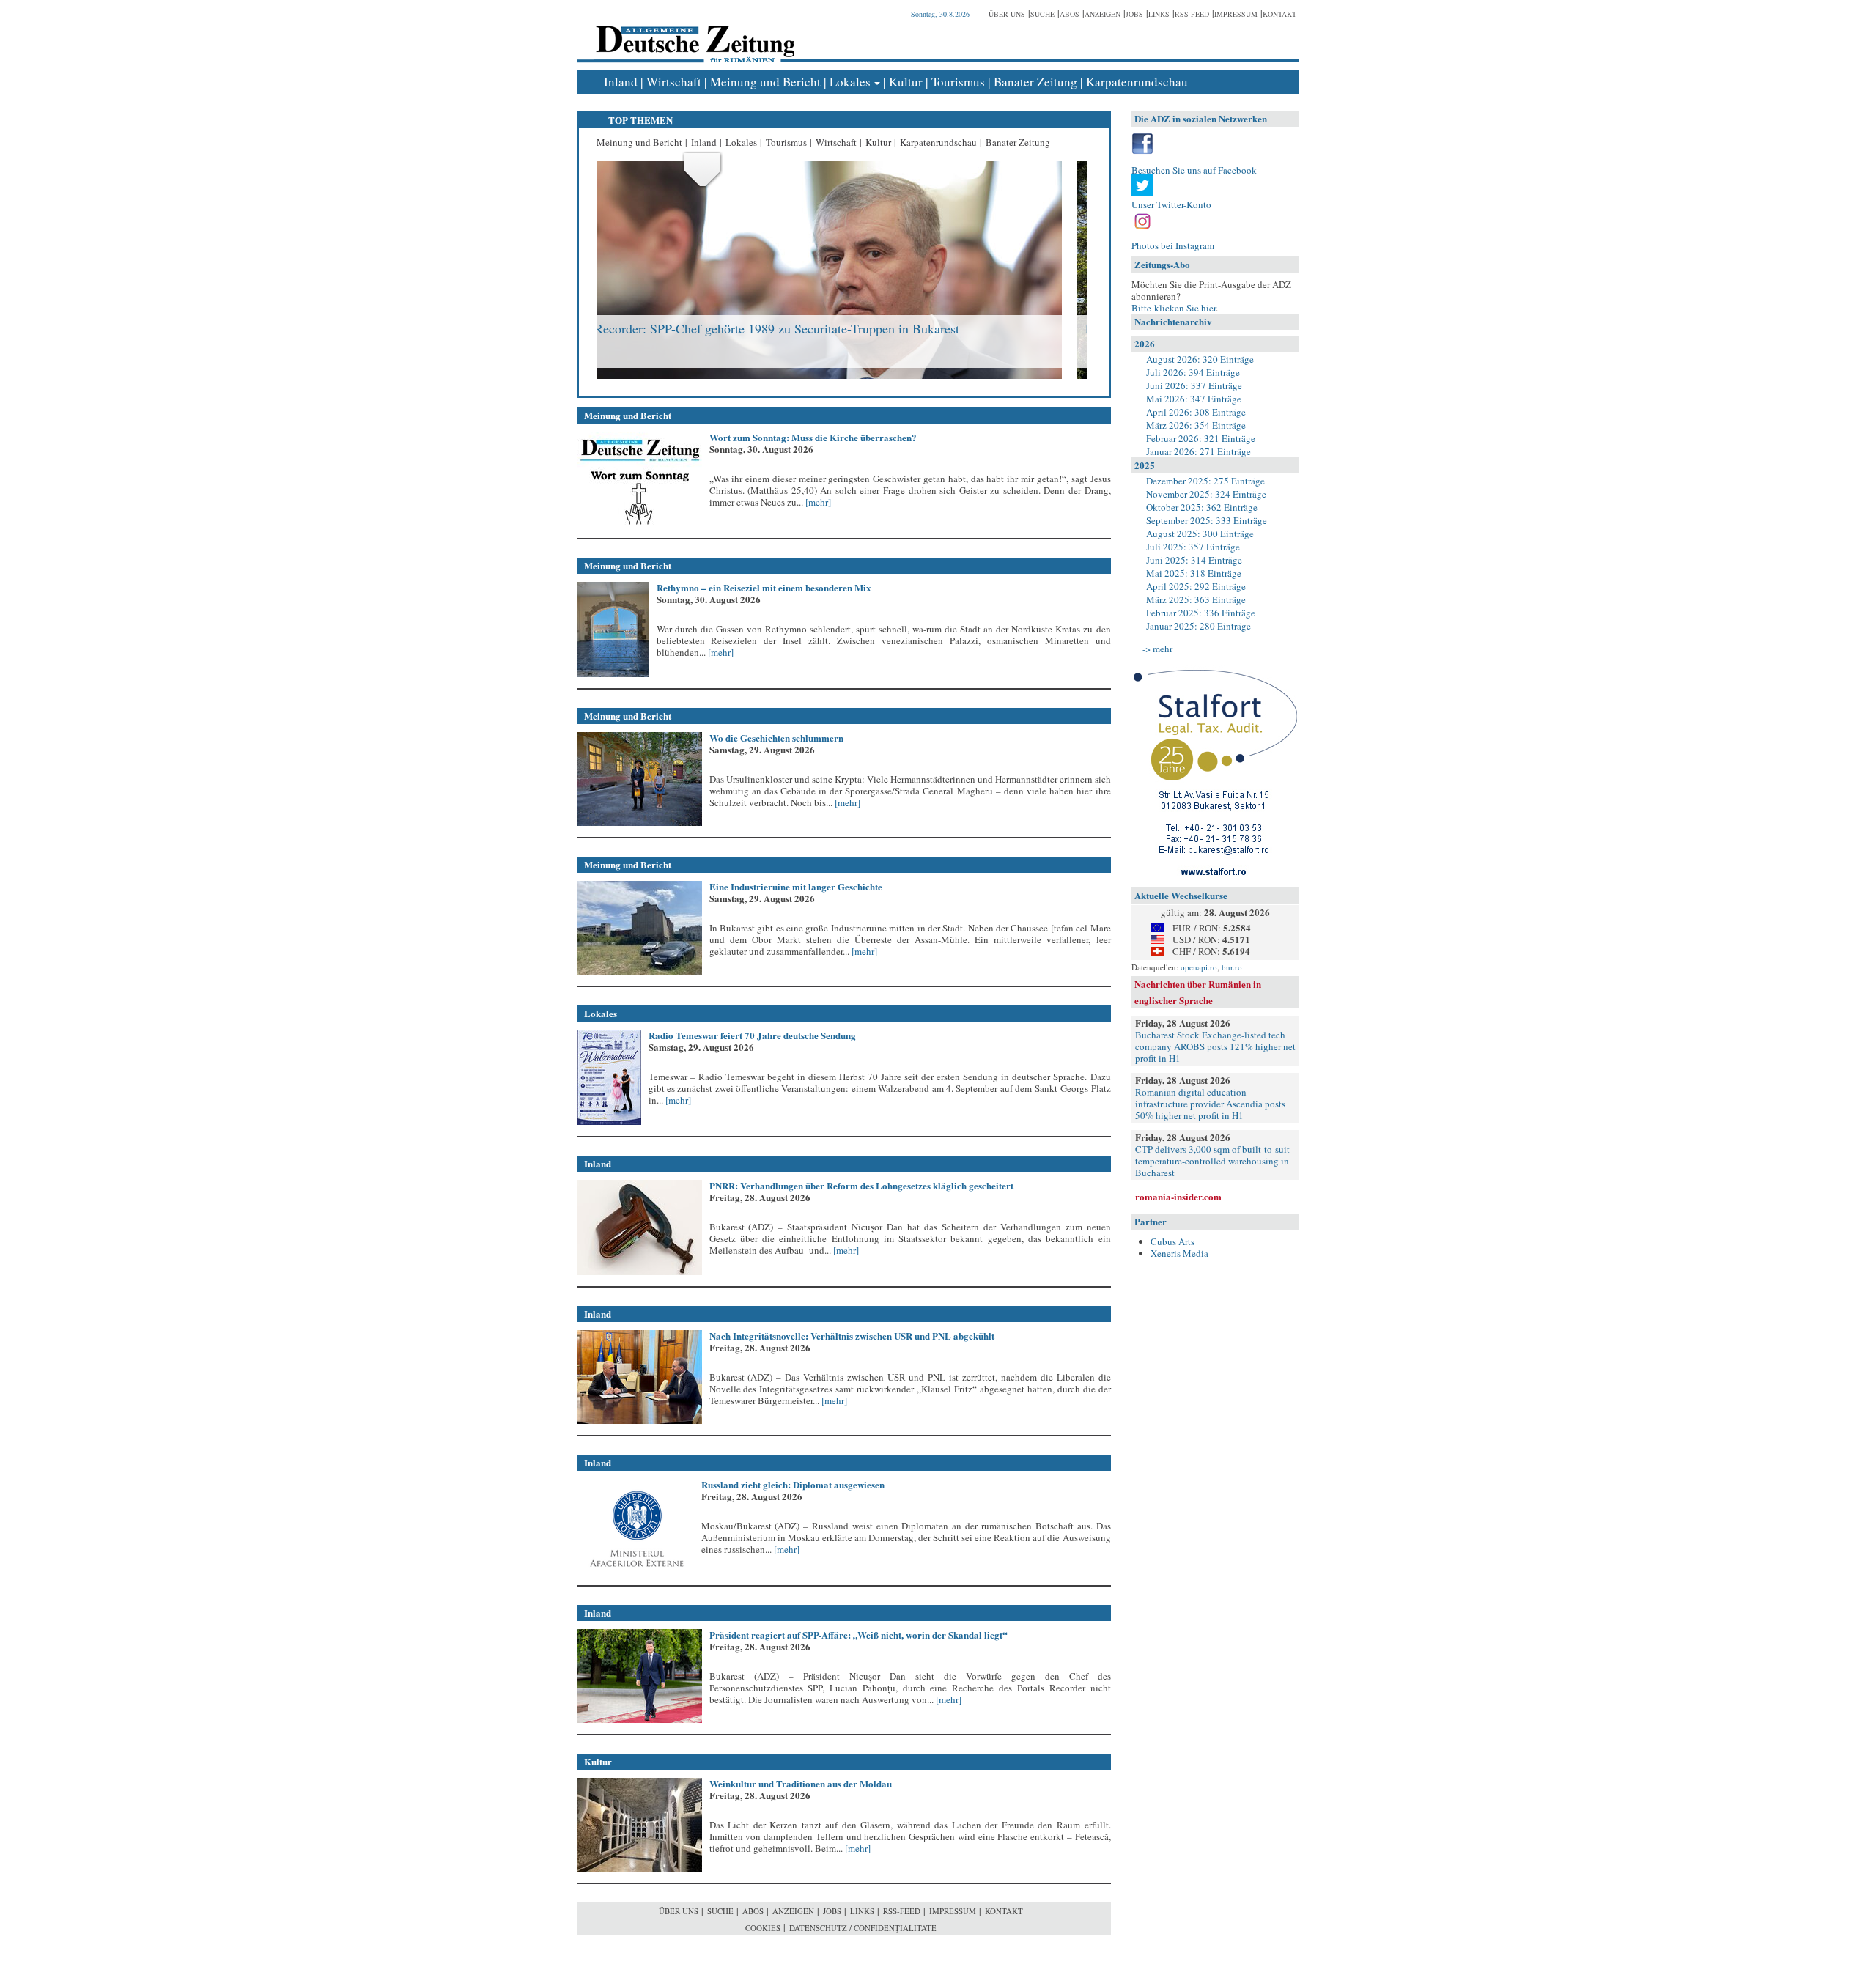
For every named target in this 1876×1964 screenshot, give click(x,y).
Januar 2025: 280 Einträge (1199, 626)
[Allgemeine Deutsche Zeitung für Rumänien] (693, 33)
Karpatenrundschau (1137, 82)
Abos (1070, 14)
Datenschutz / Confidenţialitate (863, 1928)
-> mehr (1157, 649)
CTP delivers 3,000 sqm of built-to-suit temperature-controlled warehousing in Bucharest (1212, 1161)
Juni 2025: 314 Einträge (1194, 560)
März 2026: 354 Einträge (1196, 425)
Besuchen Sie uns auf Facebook (1194, 170)
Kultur (906, 82)
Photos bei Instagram (1173, 245)
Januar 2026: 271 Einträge (1199, 451)
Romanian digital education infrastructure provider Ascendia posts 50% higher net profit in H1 (1210, 1104)
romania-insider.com (1178, 1196)
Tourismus (958, 82)
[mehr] (817, 502)
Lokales (850, 82)
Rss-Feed (1192, 14)
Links (1159, 14)
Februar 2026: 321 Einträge (1201, 438)
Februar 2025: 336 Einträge (1201, 613)
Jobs (1134, 14)
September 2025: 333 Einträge (1207, 520)
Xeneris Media (1179, 1253)
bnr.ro (1232, 967)
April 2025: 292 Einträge (1196, 586)
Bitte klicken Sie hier (1174, 308)
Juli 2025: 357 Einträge (1193, 547)
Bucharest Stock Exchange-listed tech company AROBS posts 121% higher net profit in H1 (1215, 1046)
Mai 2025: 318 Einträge (1194, 573)
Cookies (763, 1928)
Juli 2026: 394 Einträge (1193, 372)
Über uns (1007, 14)
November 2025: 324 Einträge (1206, 494)
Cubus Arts (1172, 1241)
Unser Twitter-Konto (1171, 204)
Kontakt (1279, 14)
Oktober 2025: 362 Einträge (1202, 507)
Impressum (1236, 14)
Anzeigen (1103, 14)
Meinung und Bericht (765, 82)
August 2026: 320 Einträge (1200, 359)
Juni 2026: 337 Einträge (1194, 385)
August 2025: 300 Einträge (1200, 534)
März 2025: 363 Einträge (1196, 599)
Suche (1042, 14)
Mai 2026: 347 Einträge (1194, 399)
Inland (621, 82)
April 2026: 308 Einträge (1196, 412)
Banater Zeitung (1035, 82)
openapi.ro (1199, 967)
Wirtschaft (674, 82)
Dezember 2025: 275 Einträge (1205, 481)
